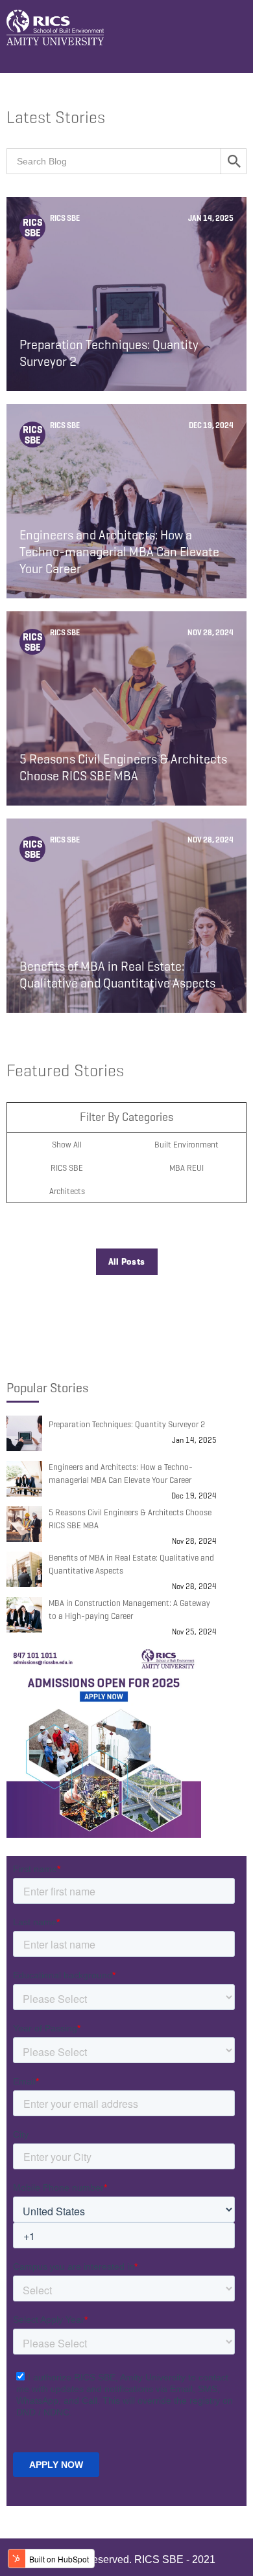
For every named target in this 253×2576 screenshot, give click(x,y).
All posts (127, 1262)
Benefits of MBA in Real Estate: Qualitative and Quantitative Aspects (131, 1564)
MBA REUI (187, 1168)
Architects (67, 1191)
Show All (67, 1145)
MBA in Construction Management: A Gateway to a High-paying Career (129, 1610)
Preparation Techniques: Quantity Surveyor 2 (127, 1424)
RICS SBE (67, 1168)
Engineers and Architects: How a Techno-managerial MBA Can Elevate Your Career (121, 1474)
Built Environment (187, 1145)
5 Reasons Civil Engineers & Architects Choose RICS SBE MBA (130, 1519)
